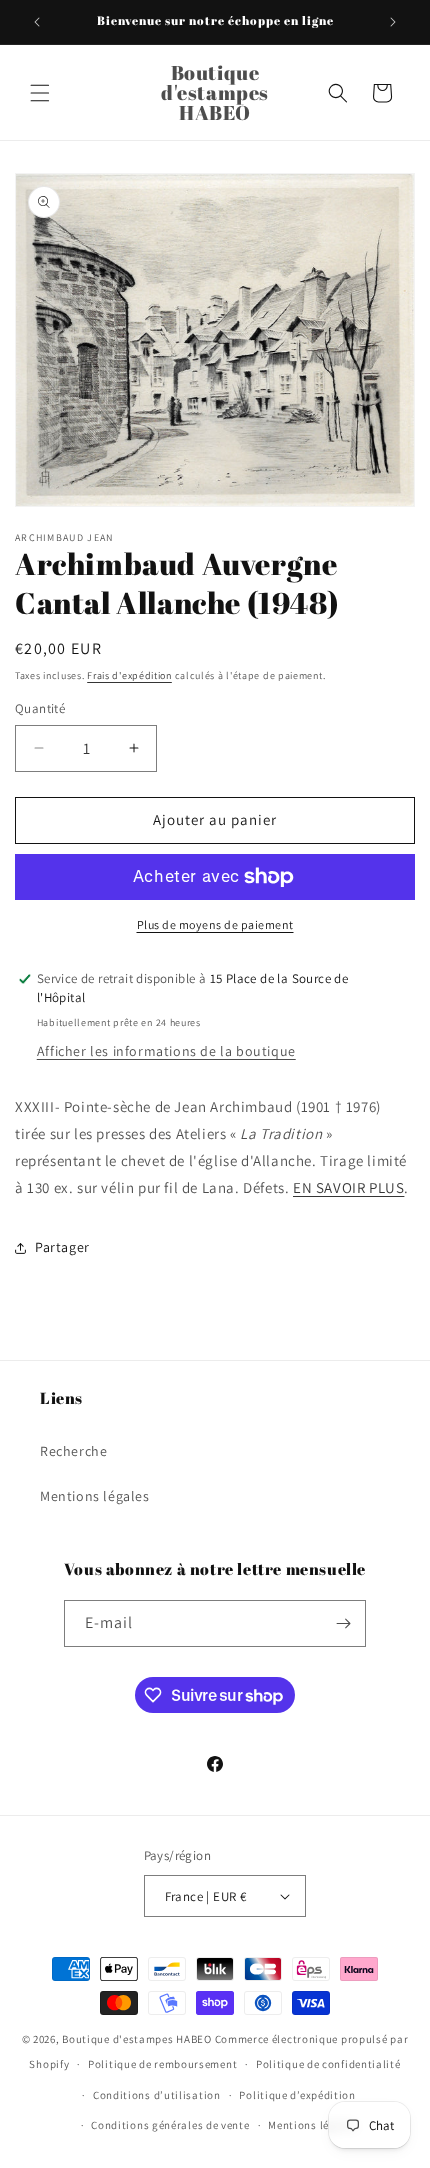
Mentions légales (95, 1496)
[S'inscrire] (343, 1623)
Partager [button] (62, 1247)
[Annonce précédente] (37, 22)
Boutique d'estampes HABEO (137, 2039)
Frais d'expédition (129, 675)
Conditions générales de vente (170, 2125)
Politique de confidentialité (328, 2064)
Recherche (73, 1451)
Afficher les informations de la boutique (166, 1051)
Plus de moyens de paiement (215, 924)
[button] (40, 93)
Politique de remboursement (162, 2064)
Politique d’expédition (297, 2095)
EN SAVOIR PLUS (348, 1187)
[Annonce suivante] (393, 22)
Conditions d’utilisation (157, 2095)
